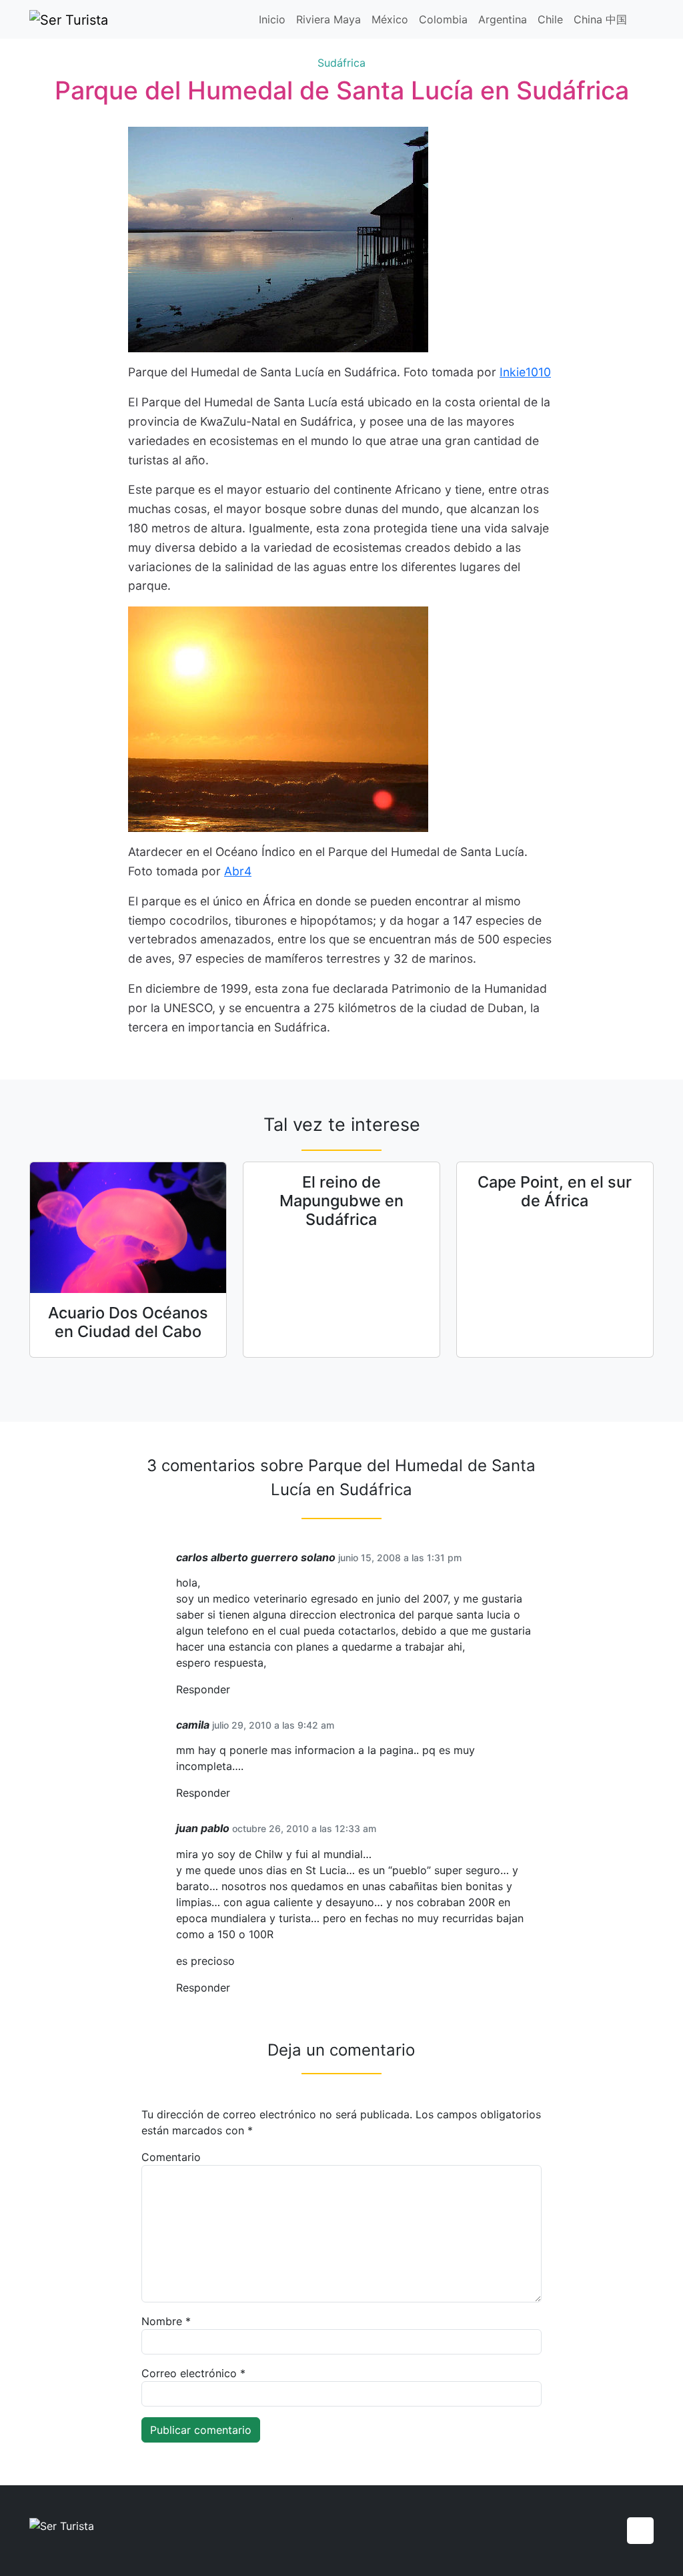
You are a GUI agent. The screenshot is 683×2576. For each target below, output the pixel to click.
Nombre (166, 2321)
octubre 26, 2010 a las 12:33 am (304, 1828)
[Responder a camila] (235, 1793)
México (390, 19)
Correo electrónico (193, 2373)
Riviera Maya (328, 19)
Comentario (171, 2157)
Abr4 (238, 871)
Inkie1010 (525, 372)
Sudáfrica (341, 63)
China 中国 (600, 19)
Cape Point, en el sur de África (555, 1191)
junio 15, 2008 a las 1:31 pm (400, 1558)
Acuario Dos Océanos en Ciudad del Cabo (128, 1322)
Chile (550, 19)
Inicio (272, 19)
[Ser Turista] (69, 19)
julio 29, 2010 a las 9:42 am (273, 1725)
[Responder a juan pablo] (235, 1988)
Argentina (503, 19)
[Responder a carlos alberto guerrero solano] (235, 1690)
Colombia (443, 19)
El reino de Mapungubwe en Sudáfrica (341, 1201)
